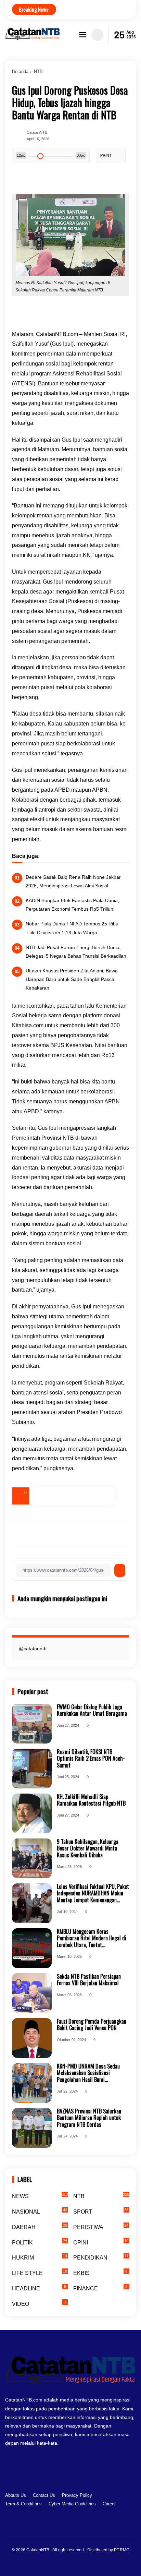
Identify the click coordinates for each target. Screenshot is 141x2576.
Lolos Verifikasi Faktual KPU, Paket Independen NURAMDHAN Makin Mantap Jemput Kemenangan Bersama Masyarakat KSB (93, 1893)
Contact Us (44, 2495)
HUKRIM (40, 2257)
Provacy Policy (77, 2495)
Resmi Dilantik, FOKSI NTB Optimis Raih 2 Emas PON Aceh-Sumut (91, 1759)
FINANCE (100, 2288)
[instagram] (70, 2527)
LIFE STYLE (40, 2273)
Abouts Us (16, 2495)
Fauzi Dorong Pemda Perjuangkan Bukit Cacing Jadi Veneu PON (92, 2025)
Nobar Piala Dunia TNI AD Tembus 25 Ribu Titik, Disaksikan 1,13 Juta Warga (72, 928)
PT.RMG (122, 2550)
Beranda (20, 71)
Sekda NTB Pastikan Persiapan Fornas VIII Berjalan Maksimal (89, 1980)
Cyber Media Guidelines (72, 2504)
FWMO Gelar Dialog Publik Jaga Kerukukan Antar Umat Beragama (92, 1710)
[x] (55, 1496)
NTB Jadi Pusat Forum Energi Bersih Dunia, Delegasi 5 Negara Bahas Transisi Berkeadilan (76, 952)
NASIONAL (40, 2211)
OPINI (101, 2242)
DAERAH (40, 2227)
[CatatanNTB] (33, 38)
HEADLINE (39, 2288)
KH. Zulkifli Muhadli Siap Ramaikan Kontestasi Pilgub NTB (91, 1800)
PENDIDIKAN (101, 2257)
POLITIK (40, 2242)
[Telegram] (72, 1496)
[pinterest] (106, 1496)
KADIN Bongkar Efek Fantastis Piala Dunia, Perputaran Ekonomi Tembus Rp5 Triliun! (72, 905)
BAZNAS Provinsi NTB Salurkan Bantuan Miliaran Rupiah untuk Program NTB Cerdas (89, 2118)
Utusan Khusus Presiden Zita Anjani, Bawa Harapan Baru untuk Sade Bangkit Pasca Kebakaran (72, 979)
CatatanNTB (38, 2550)
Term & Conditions (23, 2504)
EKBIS (100, 2273)
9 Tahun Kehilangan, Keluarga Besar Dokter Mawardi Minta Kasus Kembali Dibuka (88, 1848)
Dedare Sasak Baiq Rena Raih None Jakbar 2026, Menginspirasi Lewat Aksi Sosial (73, 881)
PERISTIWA (101, 2227)
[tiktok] (80, 2527)
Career (109, 2504)
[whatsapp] (89, 1496)
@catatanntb (33, 1649)
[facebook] (38, 1496)
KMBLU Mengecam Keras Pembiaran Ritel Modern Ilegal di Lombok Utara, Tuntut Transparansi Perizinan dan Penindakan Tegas (92, 1938)
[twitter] (59, 2527)
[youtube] (91, 2527)
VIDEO (39, 2303)
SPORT (101, 2211)
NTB (38, 71)
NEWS (40, 2196)
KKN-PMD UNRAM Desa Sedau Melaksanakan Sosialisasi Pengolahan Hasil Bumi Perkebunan (88, 2073)
